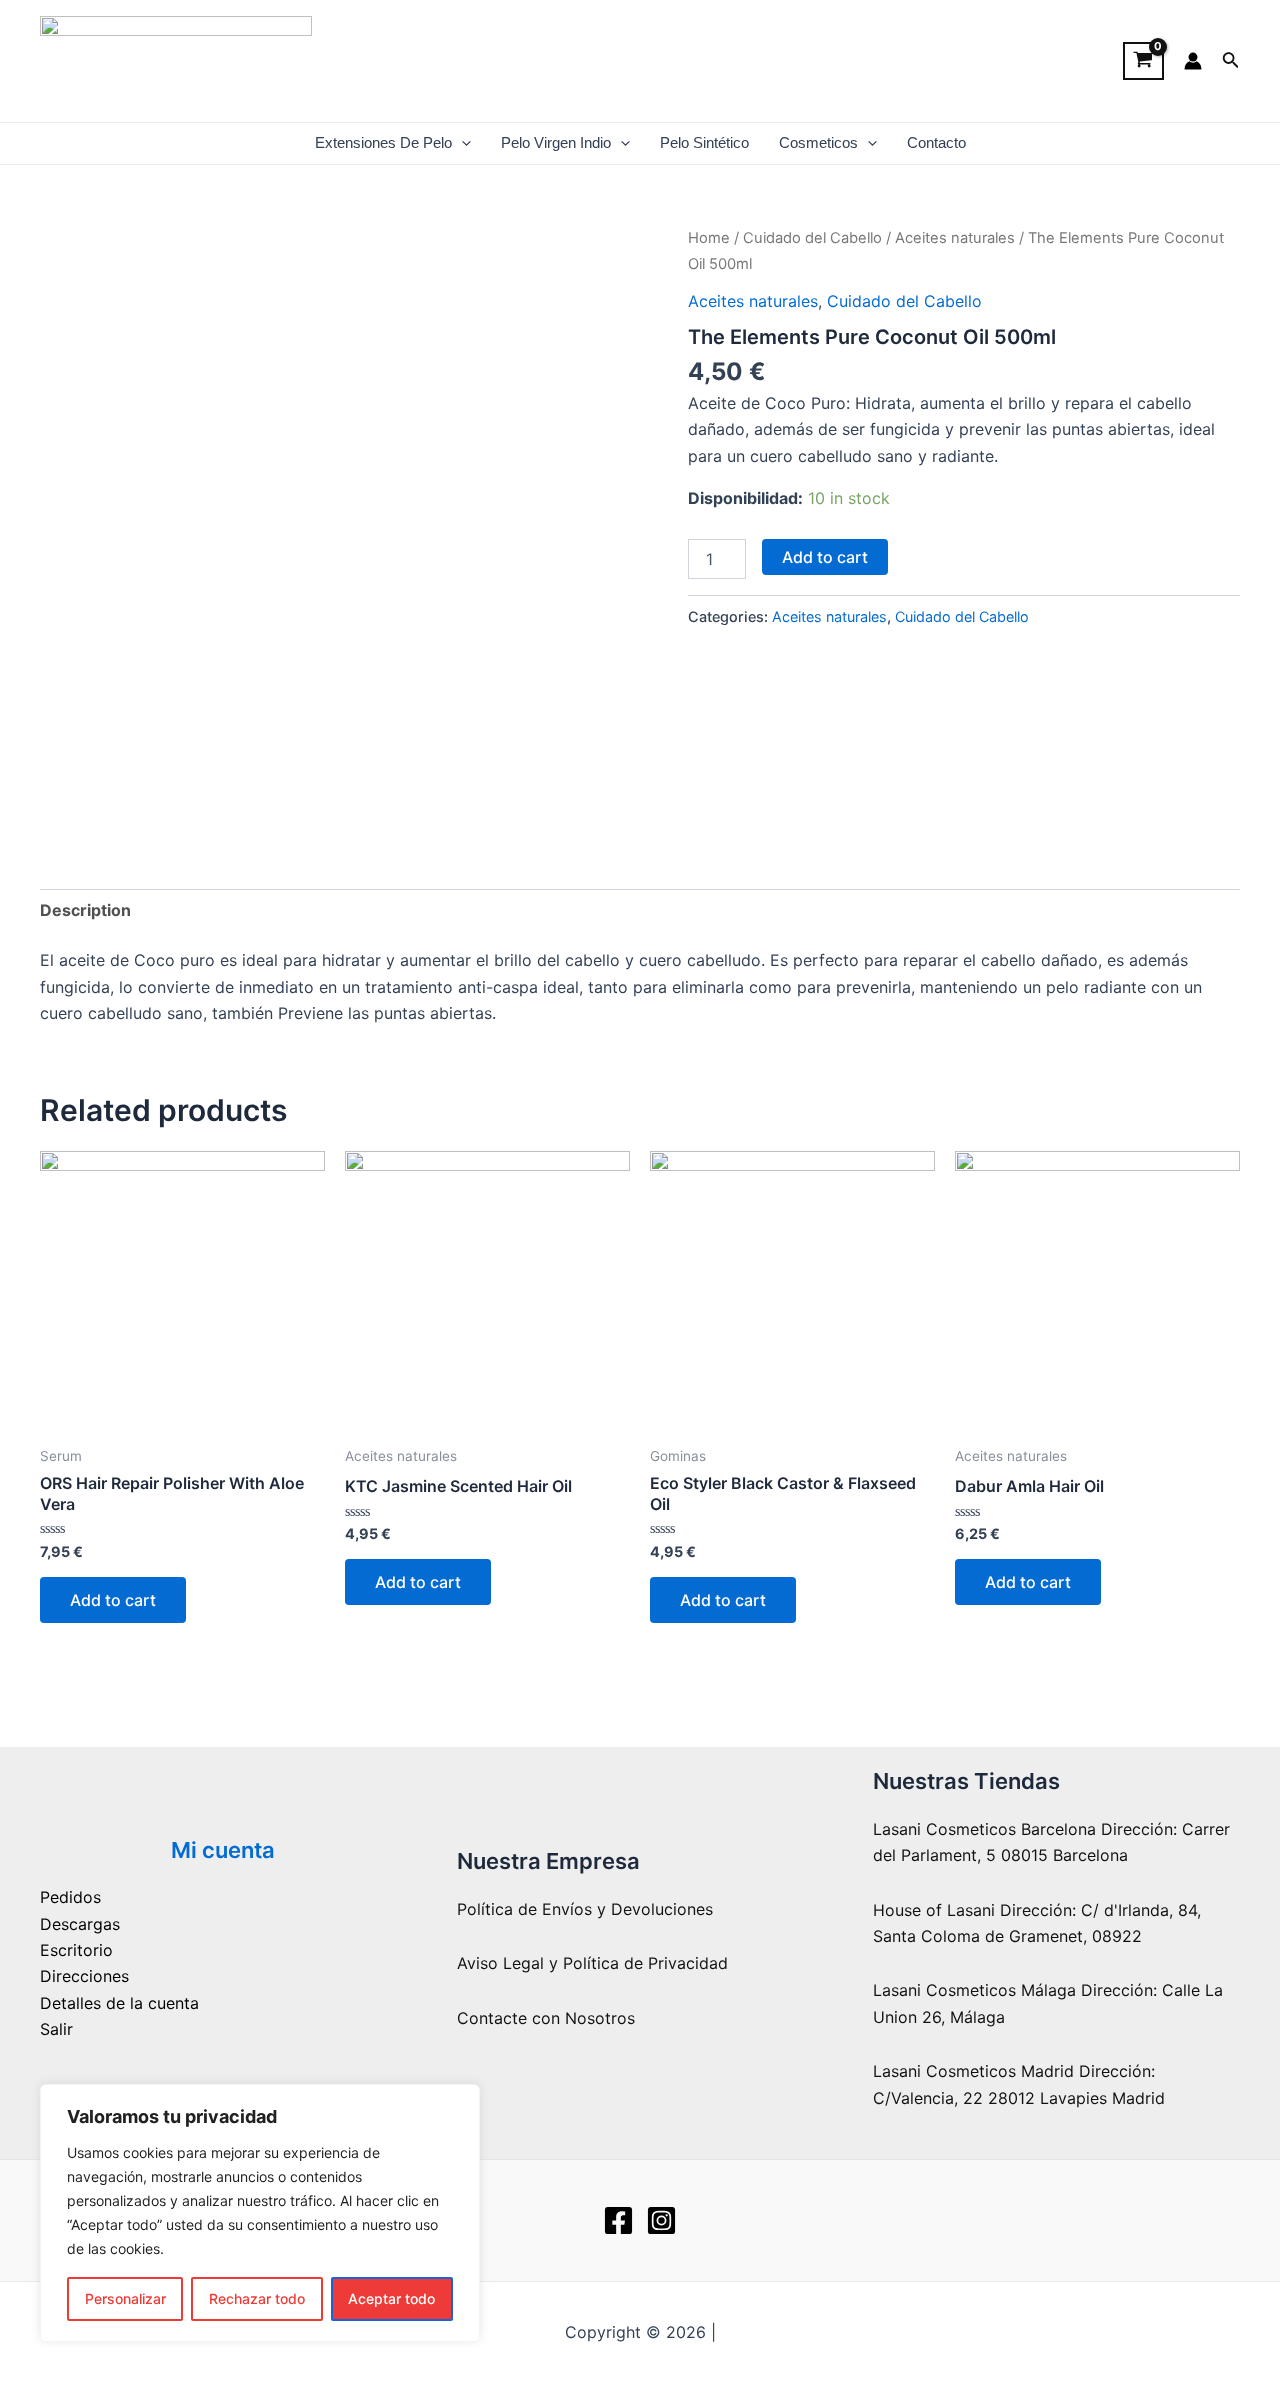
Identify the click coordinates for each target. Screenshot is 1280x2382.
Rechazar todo (257, 2298)
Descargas (80, 1924)
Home (709, 238)
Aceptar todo (391, 2298)
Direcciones (84, 1976)
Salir (56, 2029)
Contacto (936, 143)
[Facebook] (618, 2220)
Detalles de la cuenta (119, 2003)
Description (85, 910)
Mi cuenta (223, 1850)
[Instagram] (661, 2220)
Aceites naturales (955, 238)
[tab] (85, 910)
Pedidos (70, 1897)
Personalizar (125, 2298)
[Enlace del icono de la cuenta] (1193, 61)
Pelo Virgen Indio (556, 143)
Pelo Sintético (704, 143)
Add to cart (825, 557)
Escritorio (76, 1950)
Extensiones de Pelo (383, 143)
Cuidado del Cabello (812, 238)
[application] (461, 143)
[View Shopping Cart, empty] (1143, 61)
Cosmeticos (818, 143)
